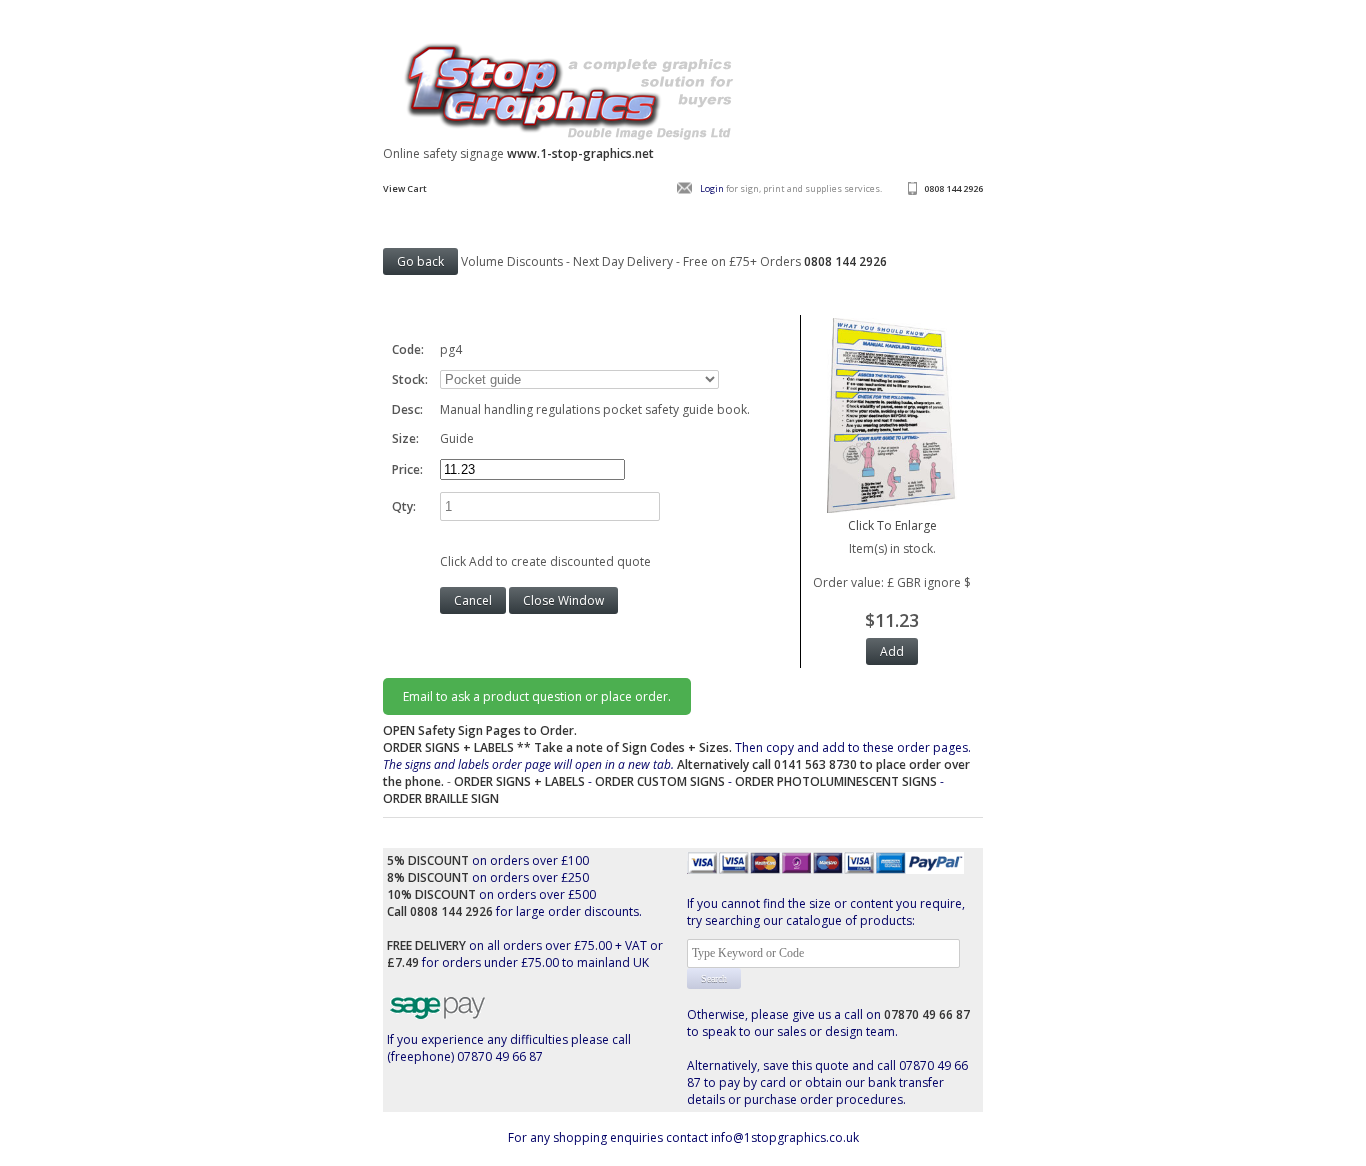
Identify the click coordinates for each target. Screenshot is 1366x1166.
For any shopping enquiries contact (609, 1137)
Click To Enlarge (892, 525)
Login (712, 188)
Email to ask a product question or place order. (537, 696)
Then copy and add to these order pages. (677, 764)
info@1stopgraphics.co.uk (785, 1137)
